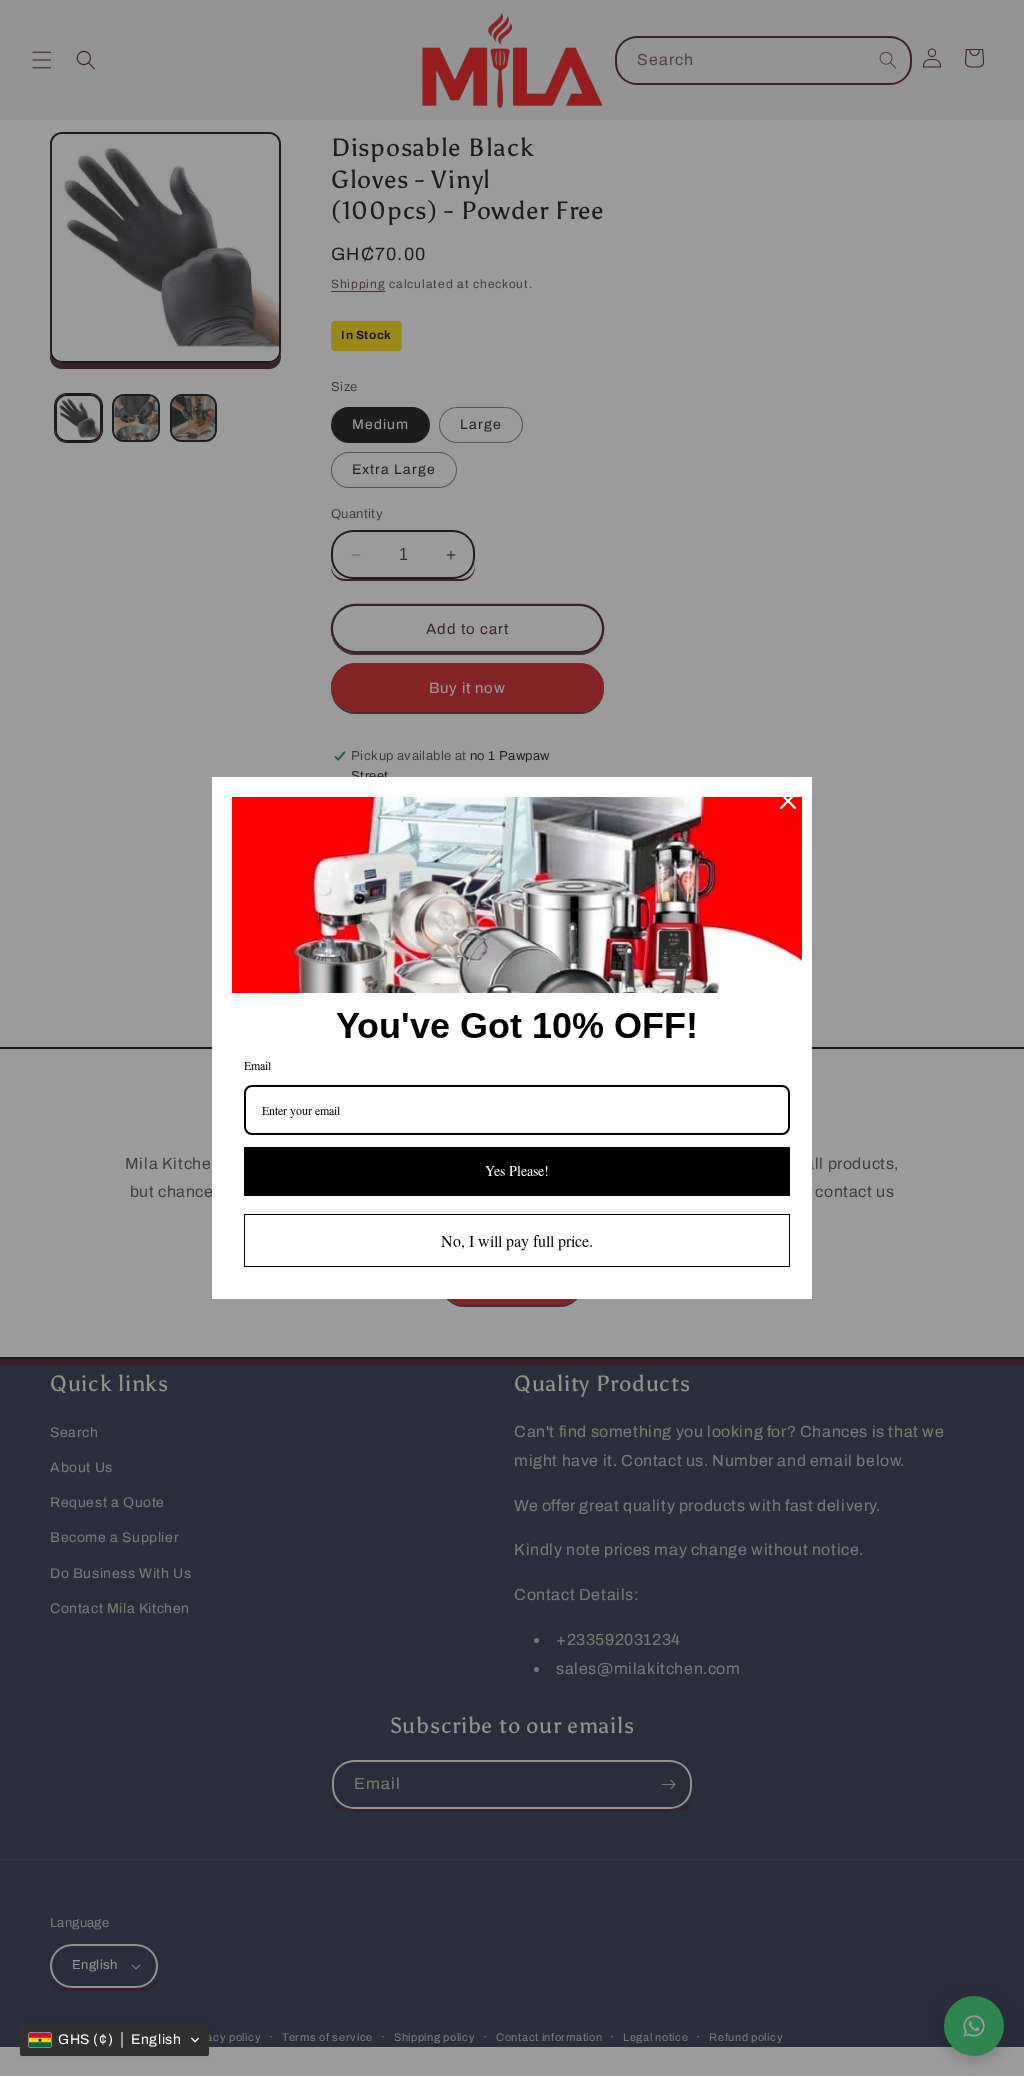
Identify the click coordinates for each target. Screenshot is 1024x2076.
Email (257, 1065)
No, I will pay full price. (517, 1240)
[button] (114, 2040)
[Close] (788, 801)
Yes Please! (517, 1170)
